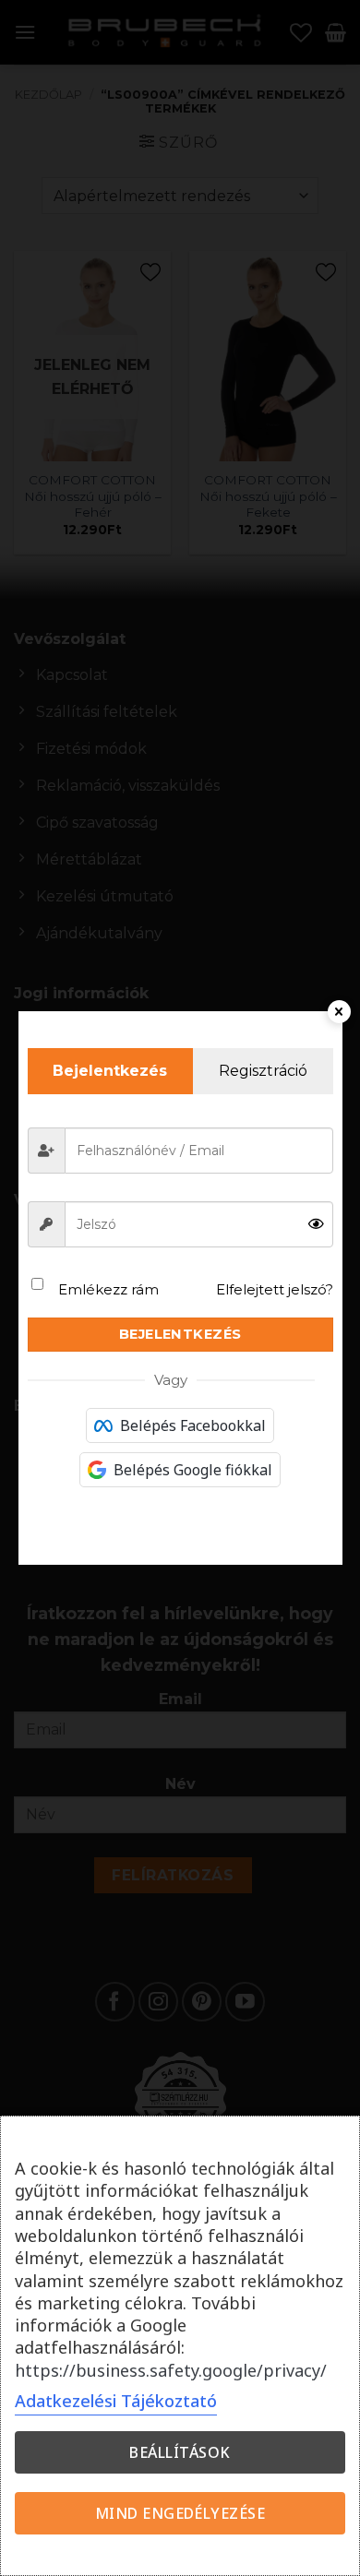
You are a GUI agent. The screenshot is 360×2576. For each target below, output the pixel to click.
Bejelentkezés (180, 1334)
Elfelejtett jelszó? (275, 1289)
